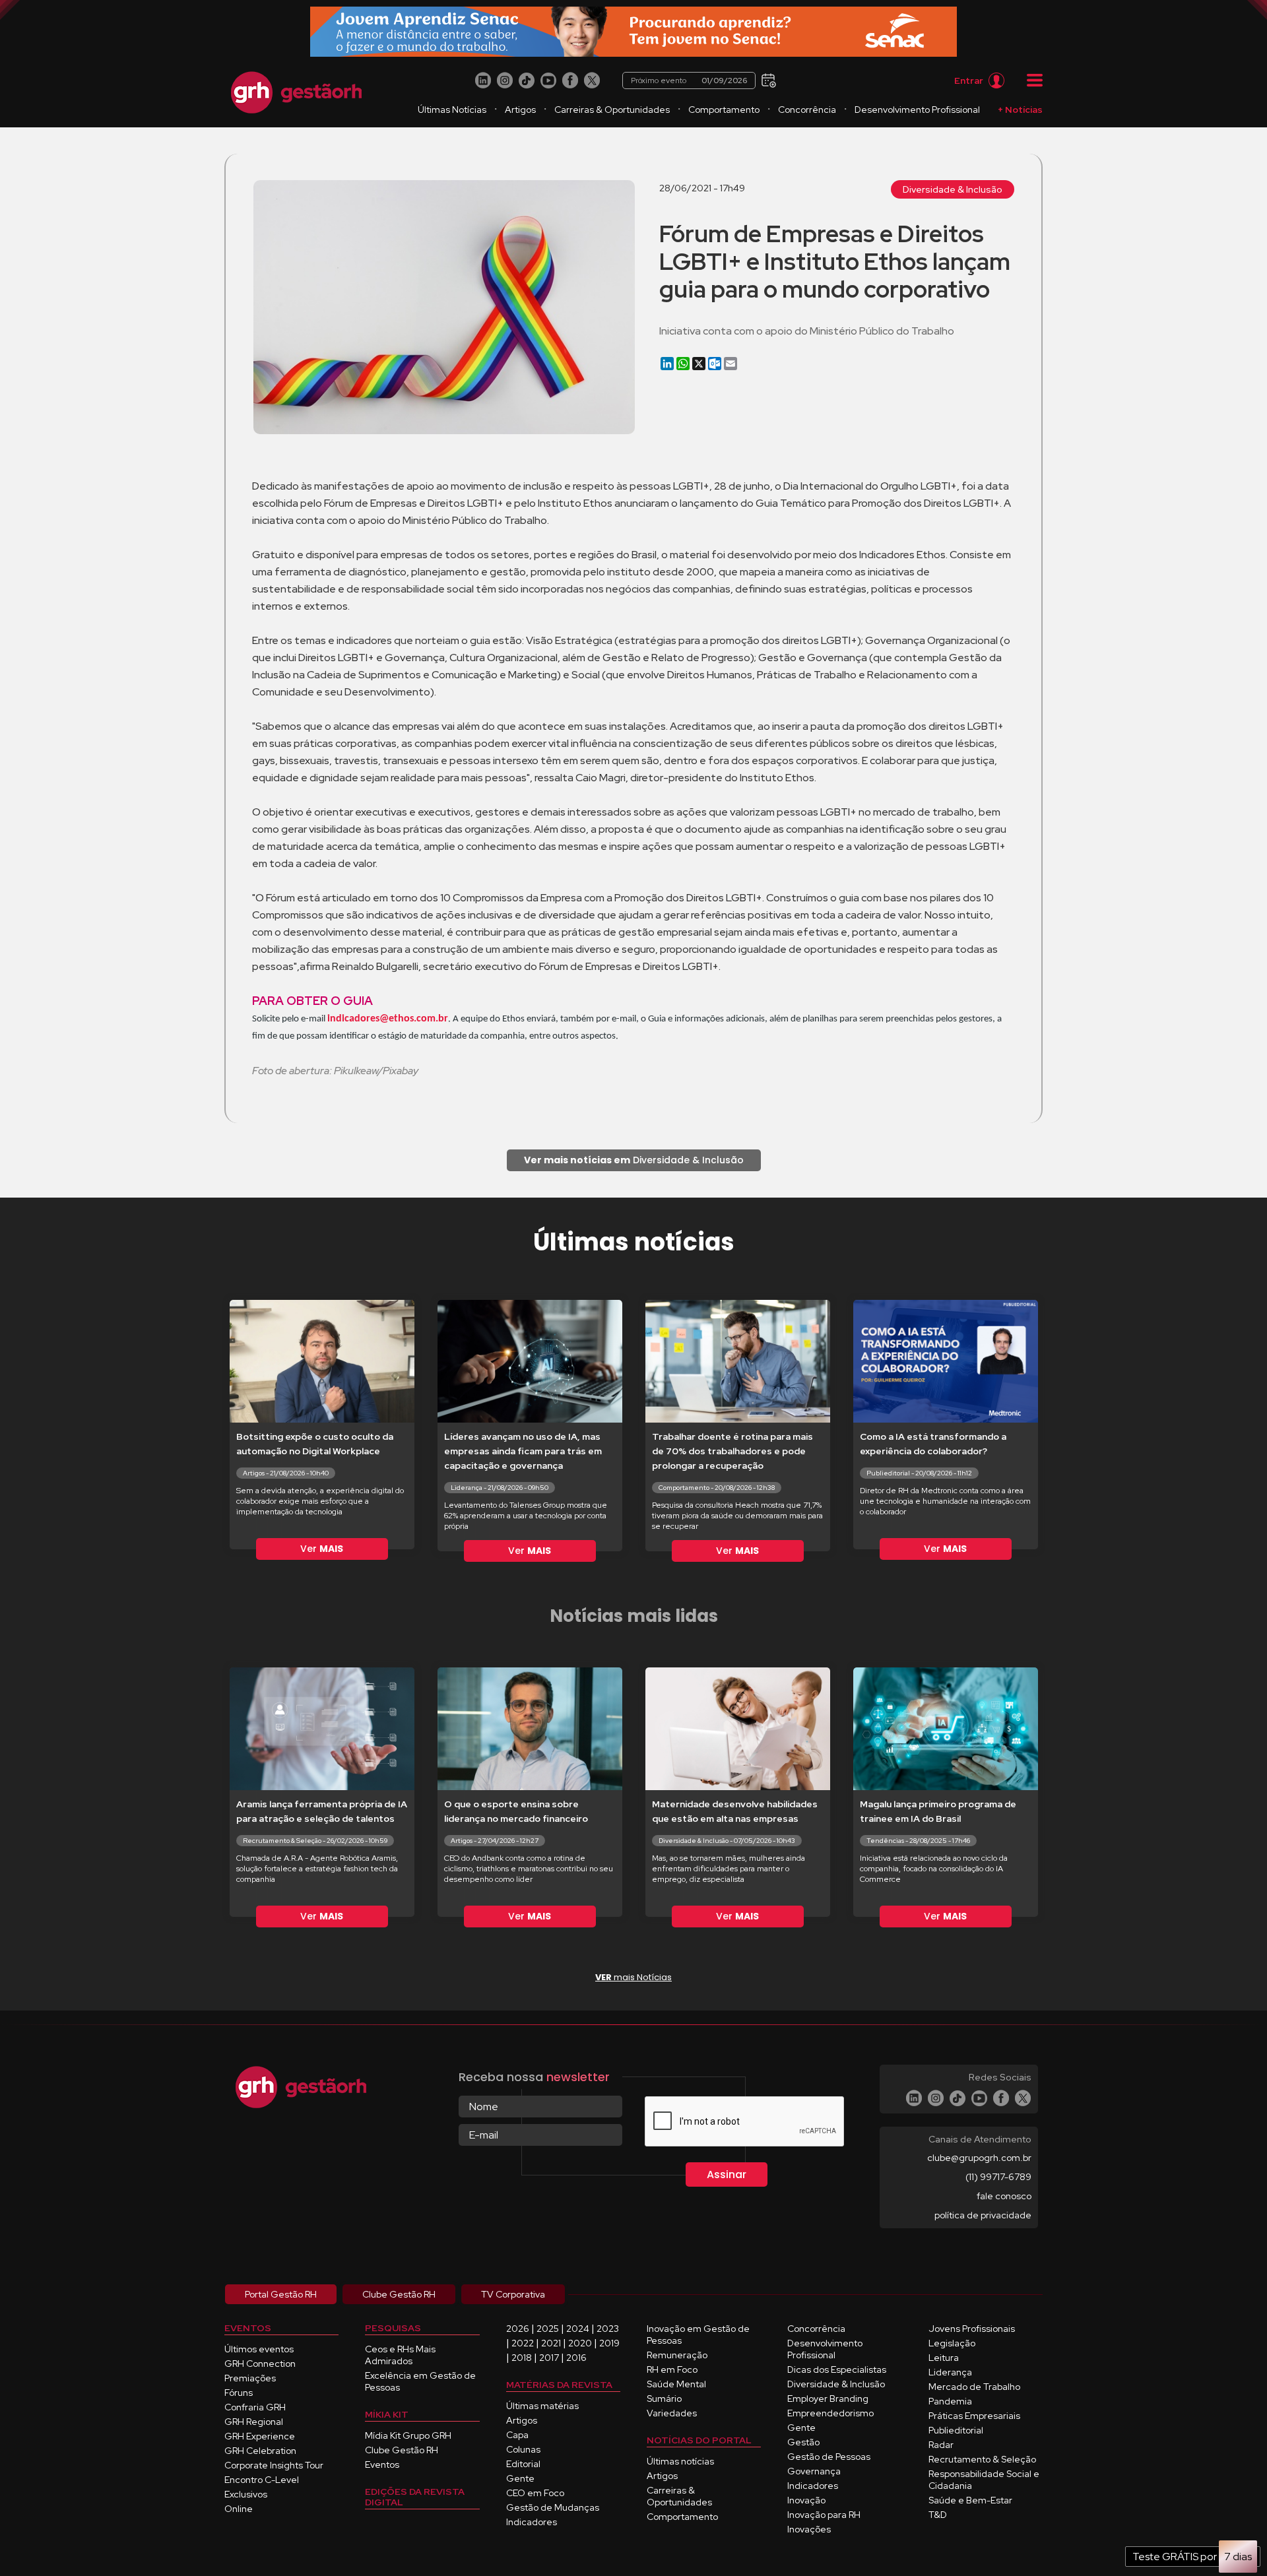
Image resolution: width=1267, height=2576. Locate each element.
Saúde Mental (676, 2384)
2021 (551, 2343)
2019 (609, 2343)
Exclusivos (246, 2494)
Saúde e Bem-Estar (970, 2500)
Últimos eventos (259, 2349)
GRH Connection (260, 2364)
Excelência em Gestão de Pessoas (420, 2381)
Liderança (950, 2372)
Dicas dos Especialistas (837, 2369)
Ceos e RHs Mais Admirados (400, 2355)
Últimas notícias (680, 2461)
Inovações (809, 2529)
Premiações (250, 2378)
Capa (517, 2435)
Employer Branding (828, 2399)
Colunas (523, 2449)
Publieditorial (956, 2430)
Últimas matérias (542, 2406)
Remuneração (677, 2355)
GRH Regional (254, 2422)
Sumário (664, 2399)
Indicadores (532, 2522)
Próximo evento (689, 80)
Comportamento (724, 110)
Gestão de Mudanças (553, 2507)
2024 (578, 2329)
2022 (523, 2343)
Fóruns (239, 2393)
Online (239, 2509)
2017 (549, 2358)
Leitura (944, 2358)
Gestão (803, 2442)
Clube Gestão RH (402, 2450)
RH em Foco (672, 2369)
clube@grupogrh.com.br (979, 2158)
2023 (608, 2329)
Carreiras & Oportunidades (612, 110)
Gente (520, 2478)
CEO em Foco (535, 2493)
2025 (548, 2329)
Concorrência (807, 110)
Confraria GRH (255, 2407)
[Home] (296, 92)
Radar (941, 2445)
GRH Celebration (260, 2451)
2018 (522, 2358)
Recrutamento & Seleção (982, 2459)
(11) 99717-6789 (998, 2177)
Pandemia (950, 2401)
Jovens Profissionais (972, 2329)
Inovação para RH (824, 2515)
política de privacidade (983, 2215)
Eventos (382, 2464)
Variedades (672, 2413)
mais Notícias (633, 1977)
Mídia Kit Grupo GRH (408, 2435)
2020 (580, 2343)
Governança (814, 2471)
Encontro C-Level (262, 2480)
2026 (518, 2329)
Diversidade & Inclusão (953, 189)
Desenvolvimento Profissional (917, 110)
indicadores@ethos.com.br (388, 1019)
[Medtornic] (633, 32)
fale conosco (1004, 2196)
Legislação (952, 2343)
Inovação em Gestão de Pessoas (698, 2334)
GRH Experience (260, 2436)
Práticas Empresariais (974, 2416)
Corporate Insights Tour (274, 2465)
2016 (576, 2358)
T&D (938, 2515)
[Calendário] (767, 80)
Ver (322, 1549)
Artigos (520, 110)
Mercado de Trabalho (974, 2387)
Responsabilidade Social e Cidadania (984, 2480)
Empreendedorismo (830, 2413)
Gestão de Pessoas (829, 2457)
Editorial (523, 2464)
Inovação (806, 2500)
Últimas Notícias (452, 110)
